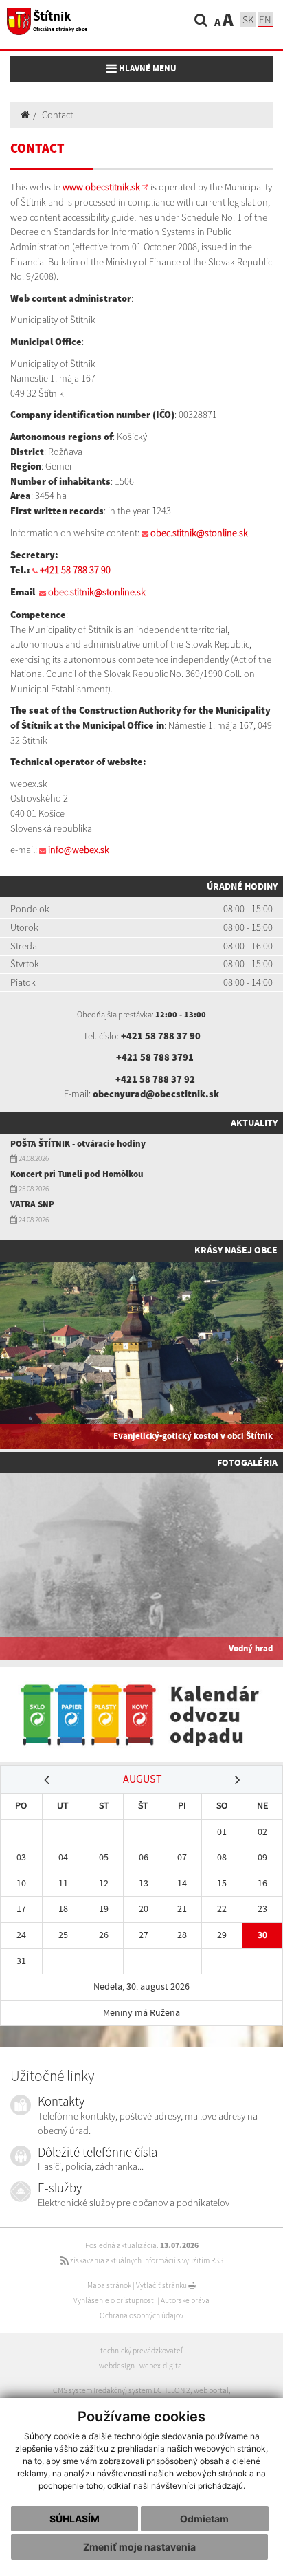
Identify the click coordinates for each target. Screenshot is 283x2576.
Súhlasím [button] (75, 2519)
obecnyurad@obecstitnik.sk (156, 1094)
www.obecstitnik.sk (101, 187)
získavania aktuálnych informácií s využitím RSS (146, 2260)
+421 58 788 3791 (155, 1057)
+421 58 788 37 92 (155, 1079)
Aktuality (254, 1123)
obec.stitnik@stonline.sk (199, 533)
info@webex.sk (79, 850)
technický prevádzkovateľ (141, 2351)
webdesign (117, 2366)
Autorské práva (185, 2300)
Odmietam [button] (204, 2519)
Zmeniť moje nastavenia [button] (139, 2547)
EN (265, 20)
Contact (57, 115)
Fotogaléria (247, 1462)
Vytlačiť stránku (162, 2285)
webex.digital (162, 2366)
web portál (211, 2390)
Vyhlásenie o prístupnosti (115, 2300)
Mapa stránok (109, 2285)
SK (248, 20)
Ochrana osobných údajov (141, 2315)
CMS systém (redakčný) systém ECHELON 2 (122, 2390)
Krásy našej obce (236, 1250)
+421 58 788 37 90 (75, 570)
